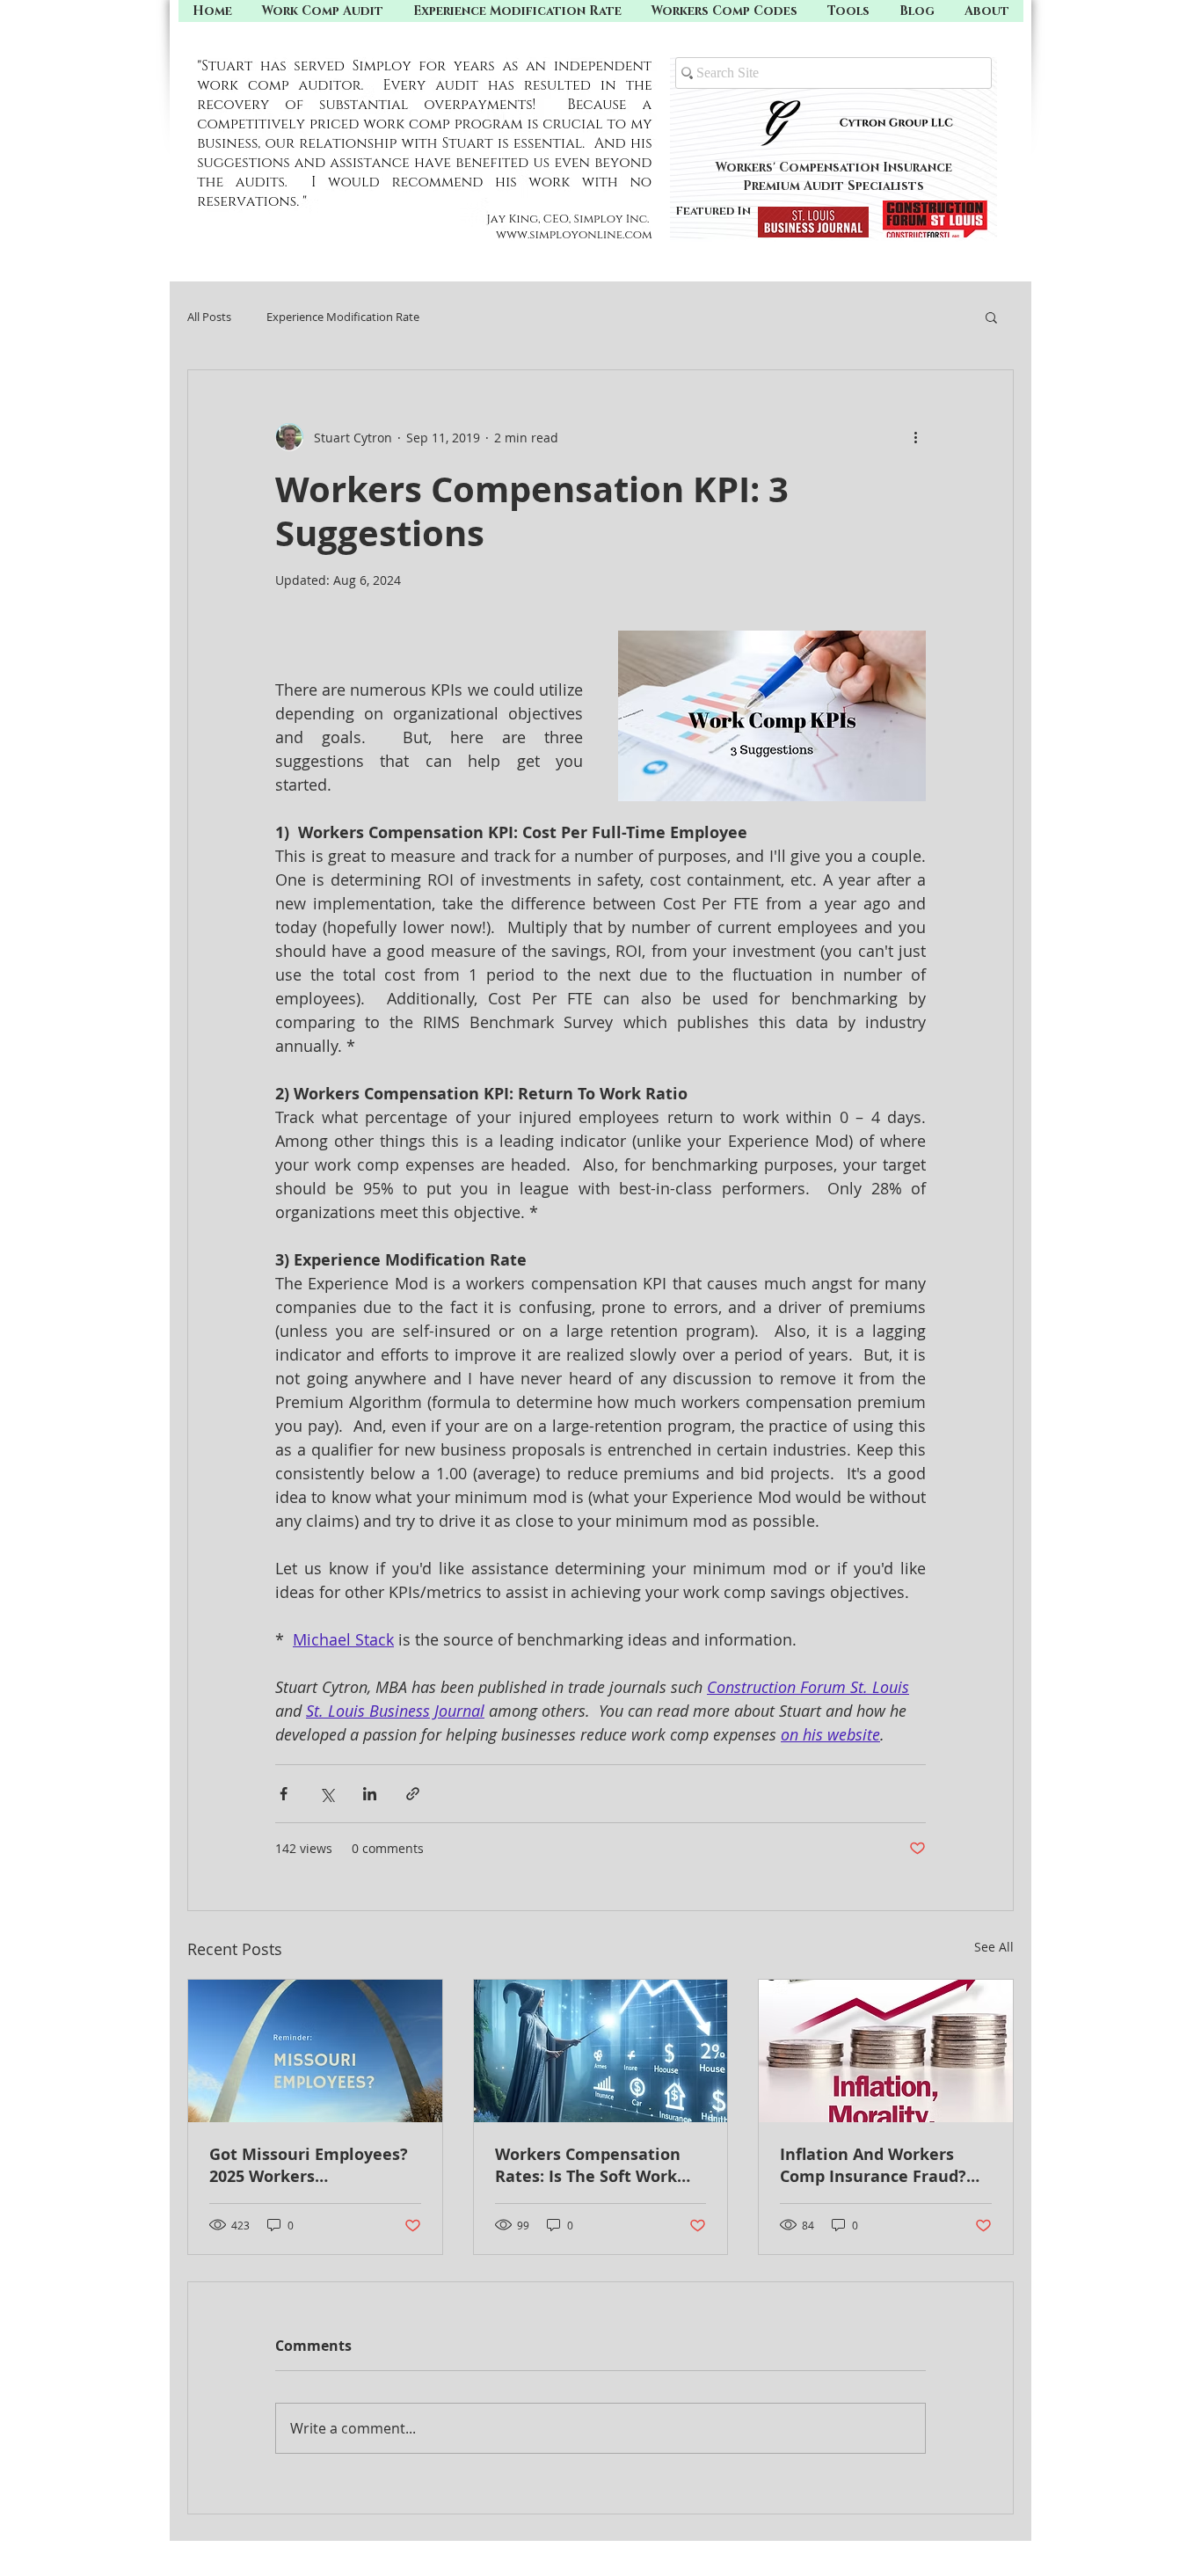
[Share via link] (413, 1794)
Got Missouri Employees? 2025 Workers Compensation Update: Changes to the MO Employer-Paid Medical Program (309, 2165)
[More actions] (915, 437)
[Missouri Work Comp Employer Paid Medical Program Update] (315, 2051)
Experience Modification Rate (343, 317)
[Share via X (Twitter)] (327, 1794)
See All (994, 1947)
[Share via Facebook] (284, 1794)
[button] (848, 11)
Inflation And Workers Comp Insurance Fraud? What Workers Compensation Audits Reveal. (873, 2165)
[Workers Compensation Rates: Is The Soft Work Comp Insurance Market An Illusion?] (601, 2051)
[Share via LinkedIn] (370, 1794)
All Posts (209, 317)
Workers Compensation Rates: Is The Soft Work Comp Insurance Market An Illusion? (590, 2165)
